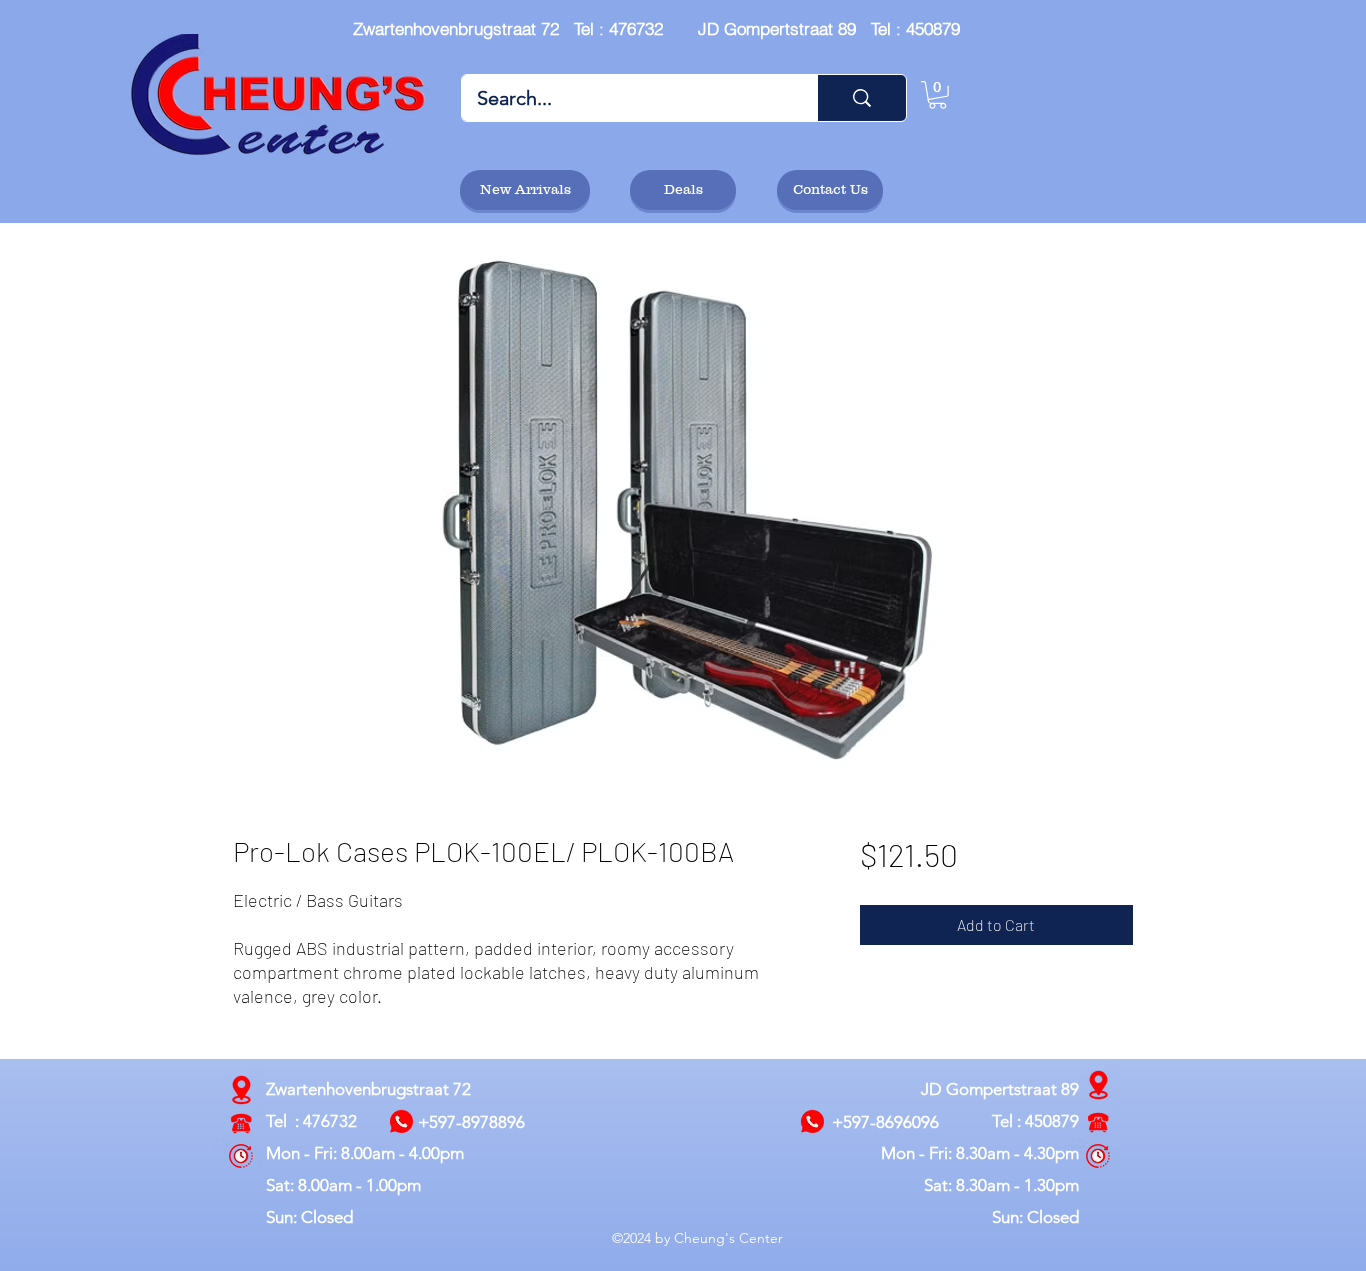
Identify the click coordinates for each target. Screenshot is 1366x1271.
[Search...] (861, 98)
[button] (937, 95)
